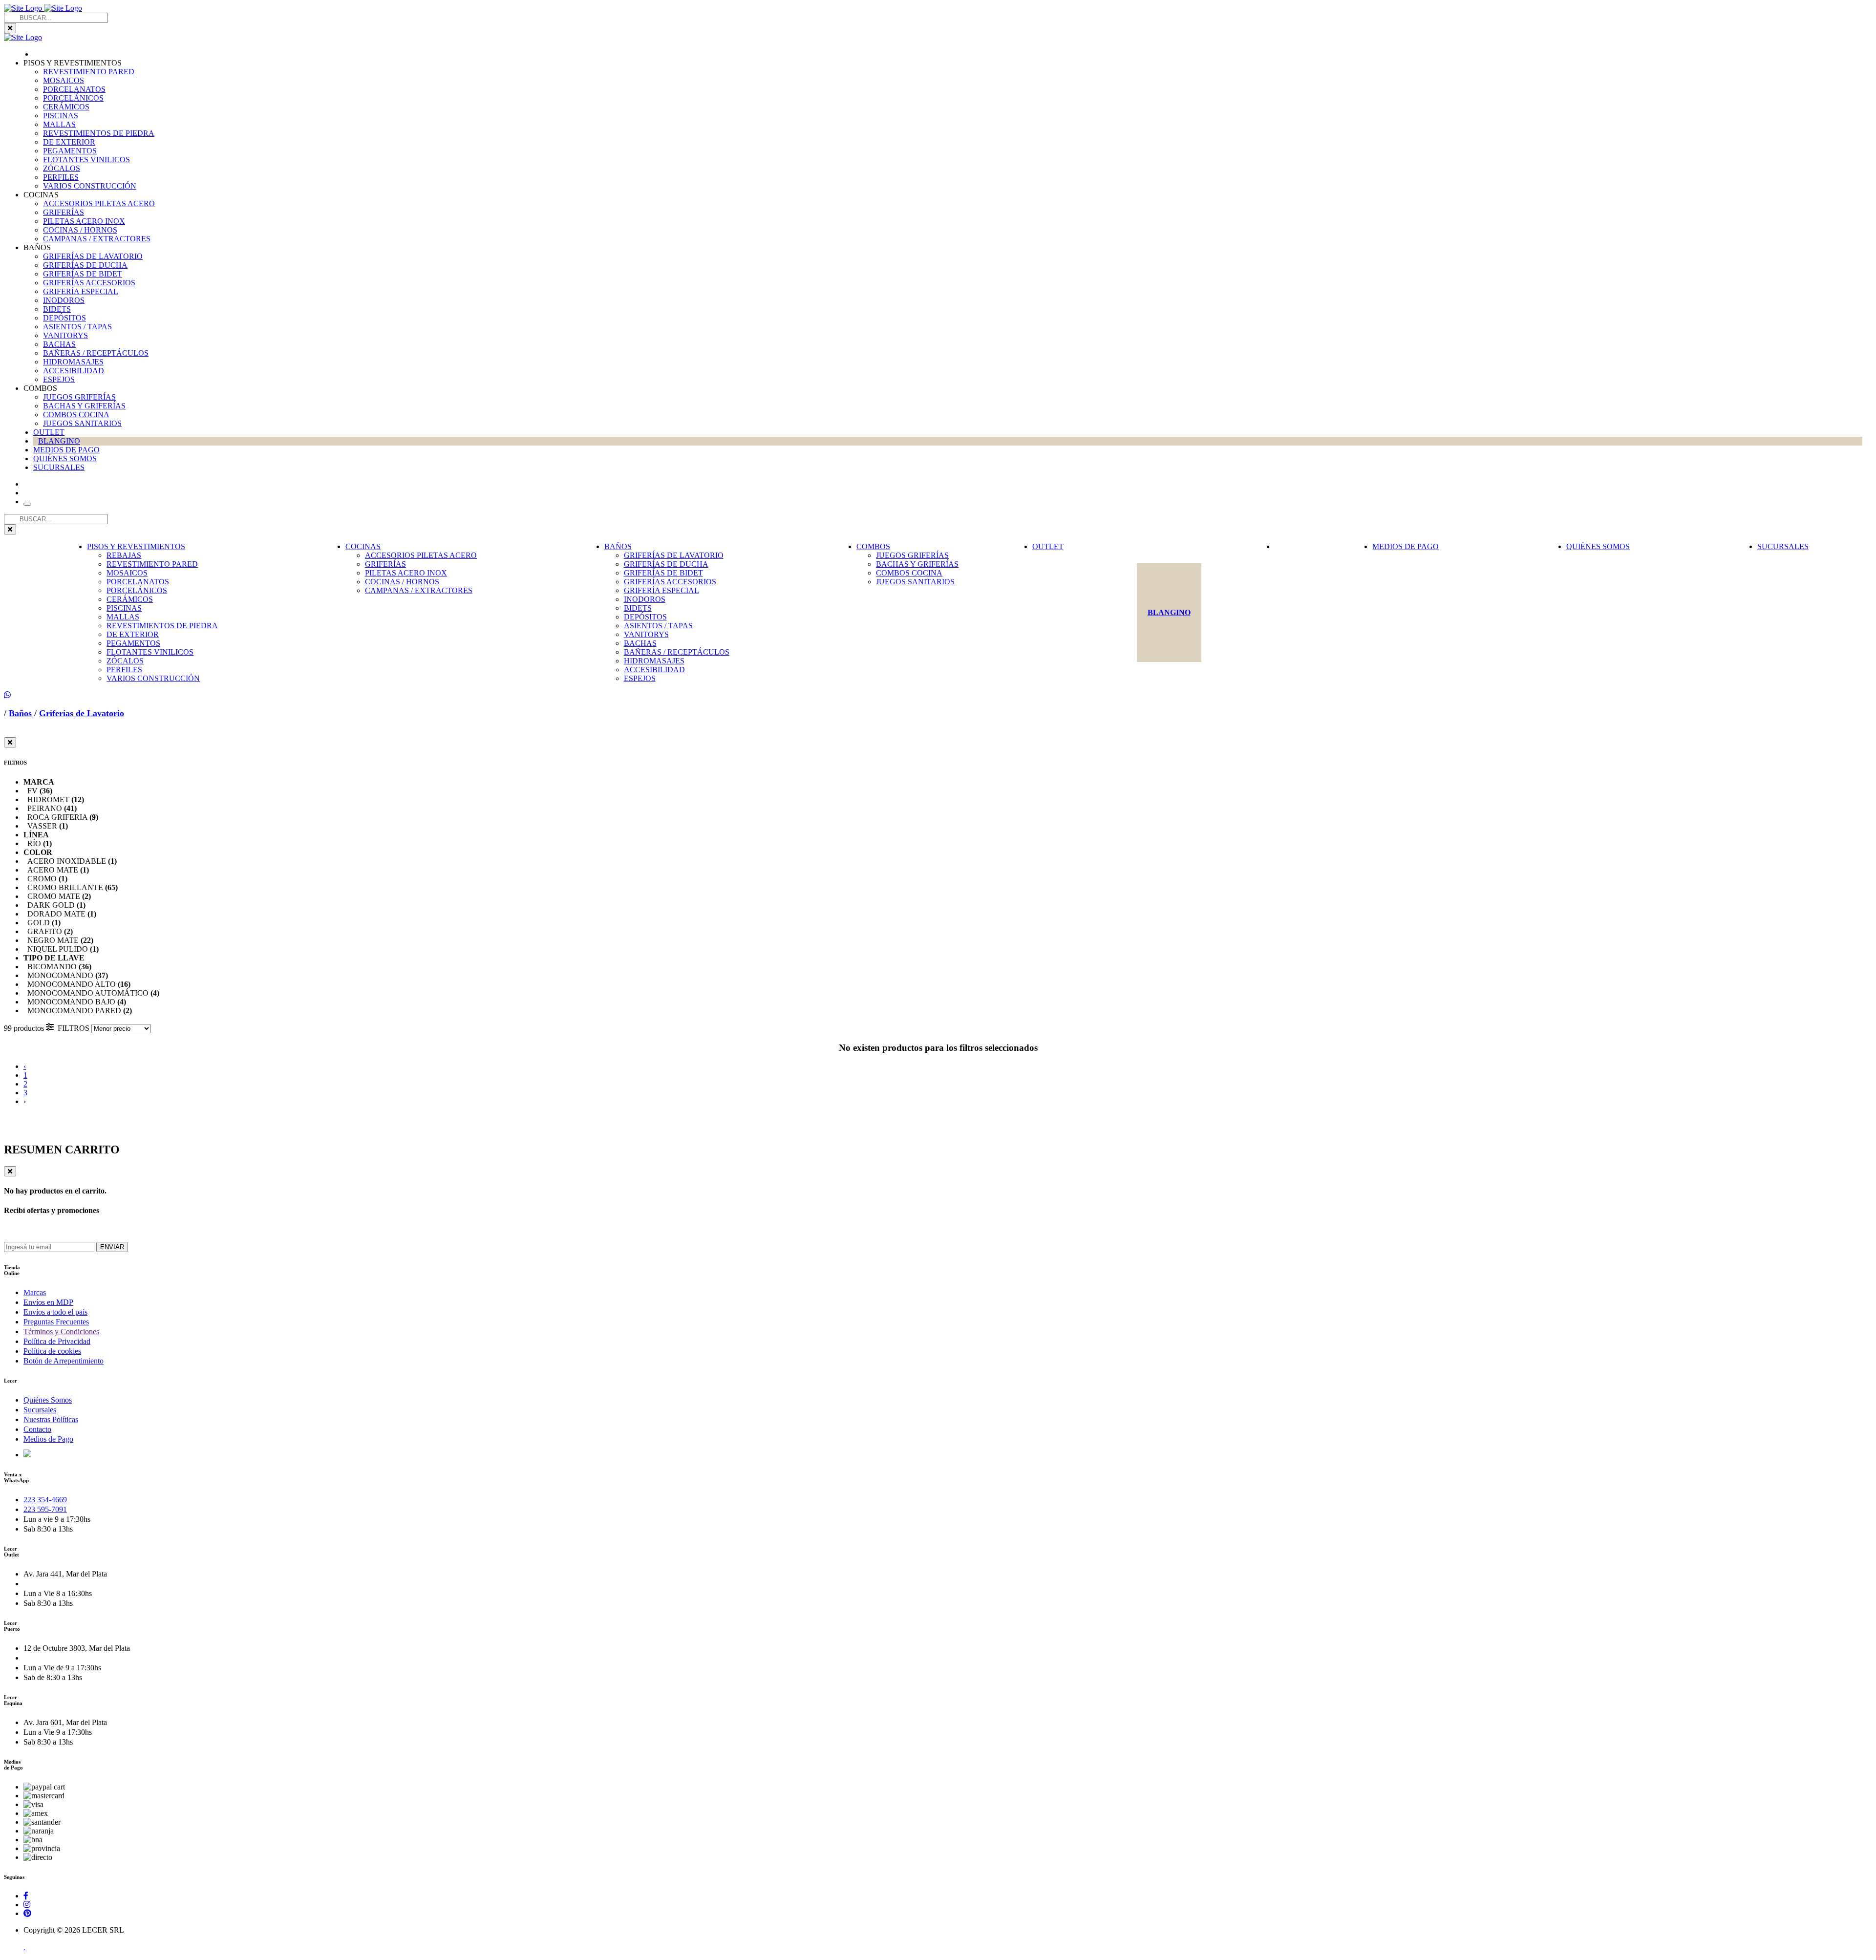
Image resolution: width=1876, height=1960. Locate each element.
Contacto (37, 1429)
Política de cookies (52, 1351)
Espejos (59, 379)
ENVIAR (112, 1247)
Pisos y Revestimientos (136, 546)
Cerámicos (66, 107)
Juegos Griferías (79, 397)
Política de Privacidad (57, 1341)
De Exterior (69, 142)
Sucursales (59, 467)
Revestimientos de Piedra (99, 133)
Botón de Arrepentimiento (64, 1361)
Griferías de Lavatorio (93, 256)
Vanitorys (65, 335)
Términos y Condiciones (61, 1332)
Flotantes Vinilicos (86, 160)
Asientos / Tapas (77, 327)
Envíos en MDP (48, 1302)
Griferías (64, 212)
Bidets (57, 309)
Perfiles (61, 177)
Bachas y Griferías (84, 406)
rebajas (124, 555)
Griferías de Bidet (83, 274)
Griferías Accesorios (89, 283)
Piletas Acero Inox (84, 221)
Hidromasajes (73, 362)
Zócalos (62, 168)
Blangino (59, 441)
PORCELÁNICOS (73, 98)
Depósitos (64, 318)
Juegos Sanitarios (82, 423)
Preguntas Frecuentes (56, 1322)
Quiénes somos (65, 458)
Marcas (35, 1292)
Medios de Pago (66, 450)
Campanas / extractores (97, 239)
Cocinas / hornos (80, 230)
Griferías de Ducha (85, 265)
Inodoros (64, 300)
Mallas (59, 124)
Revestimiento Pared (89, 72)
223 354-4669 (45, 1500)
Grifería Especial (81, 291)
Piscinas (61, 116)
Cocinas (363, 546)
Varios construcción (90, 186)
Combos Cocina (76, 415)
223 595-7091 (45, 1509)
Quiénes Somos (48, 1400)
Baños (618, 546)
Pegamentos (70, 151)
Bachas (59, 344)
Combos (873, 546)
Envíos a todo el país (55, 1312)
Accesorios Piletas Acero (99, 203)
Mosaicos (64, 80)
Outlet (49, 432)
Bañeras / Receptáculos (96, 353)
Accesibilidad (74, 371)
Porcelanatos (74, 89)
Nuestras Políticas (51, 1419)
